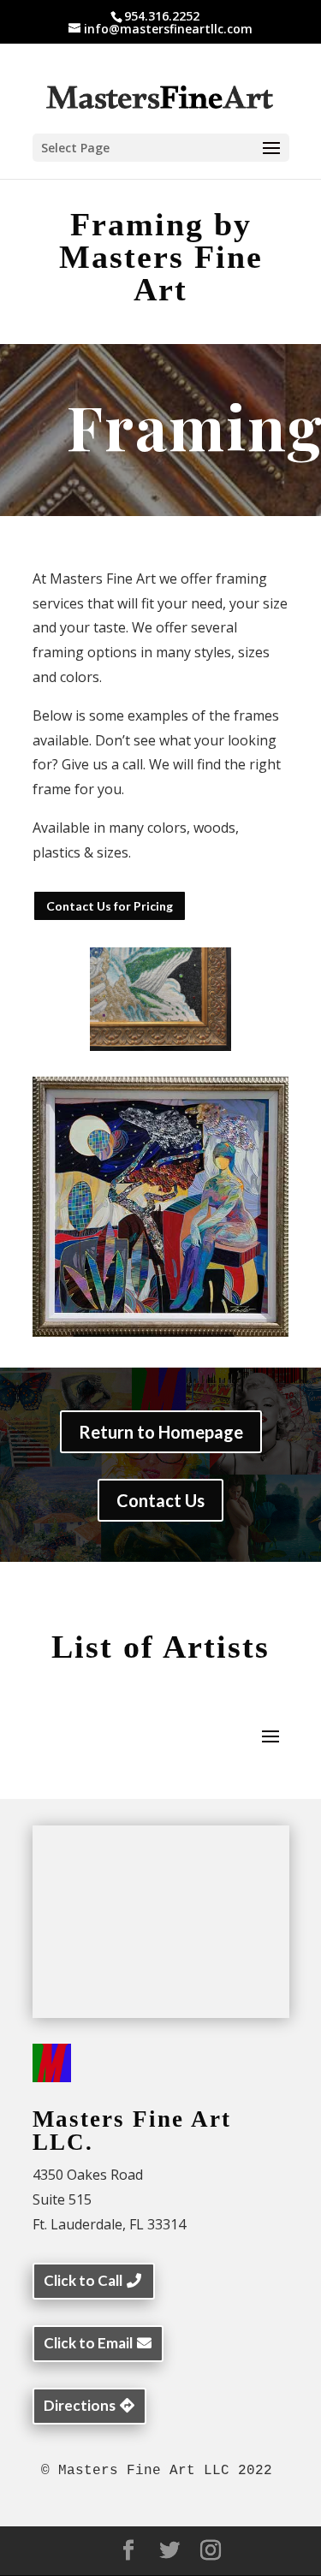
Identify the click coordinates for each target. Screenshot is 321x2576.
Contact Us (160, 1500)
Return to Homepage (161, 1432)
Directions (80, 2405)
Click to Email (88, 2343)
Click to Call (83, 2280)
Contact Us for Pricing (110, 906)
